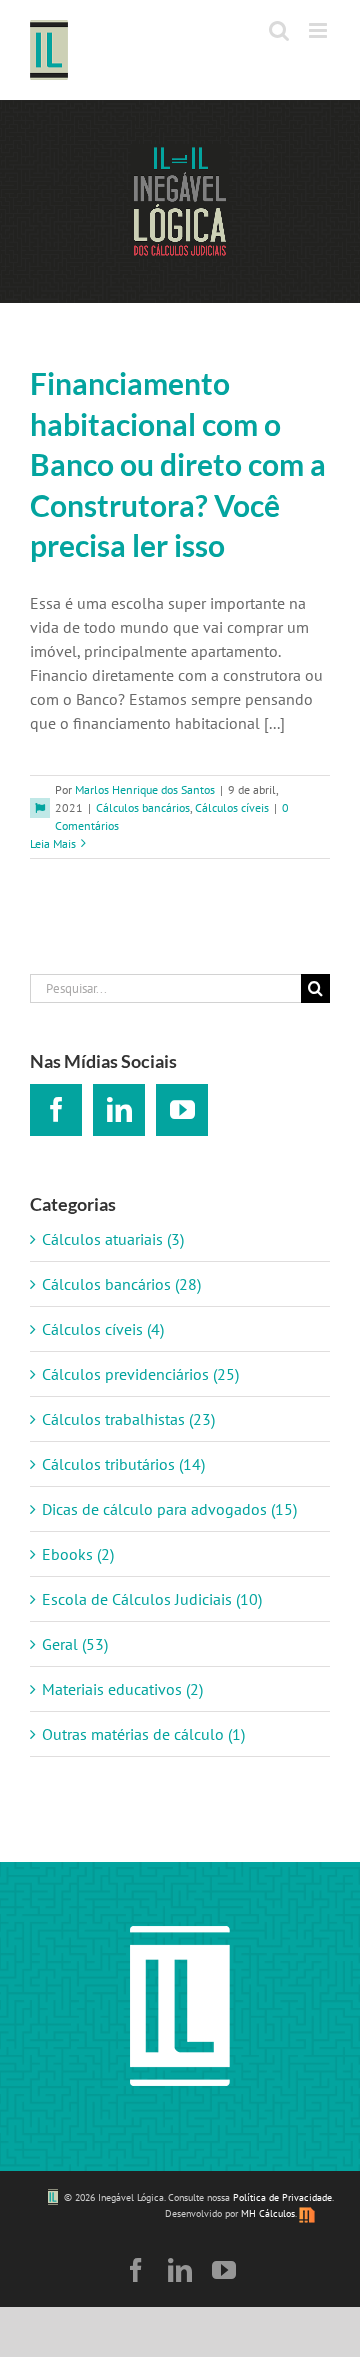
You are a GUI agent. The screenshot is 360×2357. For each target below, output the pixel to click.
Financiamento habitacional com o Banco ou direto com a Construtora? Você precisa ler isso (178, 464)
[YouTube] (182, 1110)
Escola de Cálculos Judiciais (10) (152, 1599)
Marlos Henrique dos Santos (145, 789)
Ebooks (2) (78, 1554)
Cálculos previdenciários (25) (140, 1374)
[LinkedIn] (119, 1110)
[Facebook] (56, 1110)
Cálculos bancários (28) (121, 1284)
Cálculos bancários (143, 807)
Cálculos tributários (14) (123, 1464)
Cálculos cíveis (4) (103, 1329)
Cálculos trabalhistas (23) (128, 1419)
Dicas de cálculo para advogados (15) (169, 1509)
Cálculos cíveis (232, 807)
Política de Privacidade (282, 2198)
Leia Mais (53, 843)
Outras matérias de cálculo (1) (143, 1734)
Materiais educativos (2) (122, 1689)
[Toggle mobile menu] (319, 30)
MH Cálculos (268, 2213)
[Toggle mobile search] (279, 30)
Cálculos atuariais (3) (113, 1239)
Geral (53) (75, 1644)
